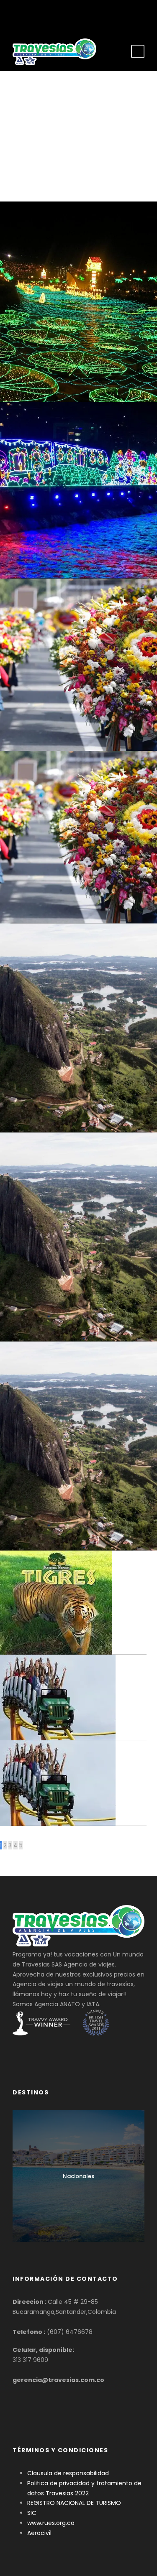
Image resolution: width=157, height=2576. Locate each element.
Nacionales (78, 2176)
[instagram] (91, 14)
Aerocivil (39, 2533)
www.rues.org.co (51, 2523)
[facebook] (66, 14)
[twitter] (78, 14)
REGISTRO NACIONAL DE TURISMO (74, 2503)
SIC (32, 2513)
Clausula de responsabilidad (68, 2473)
